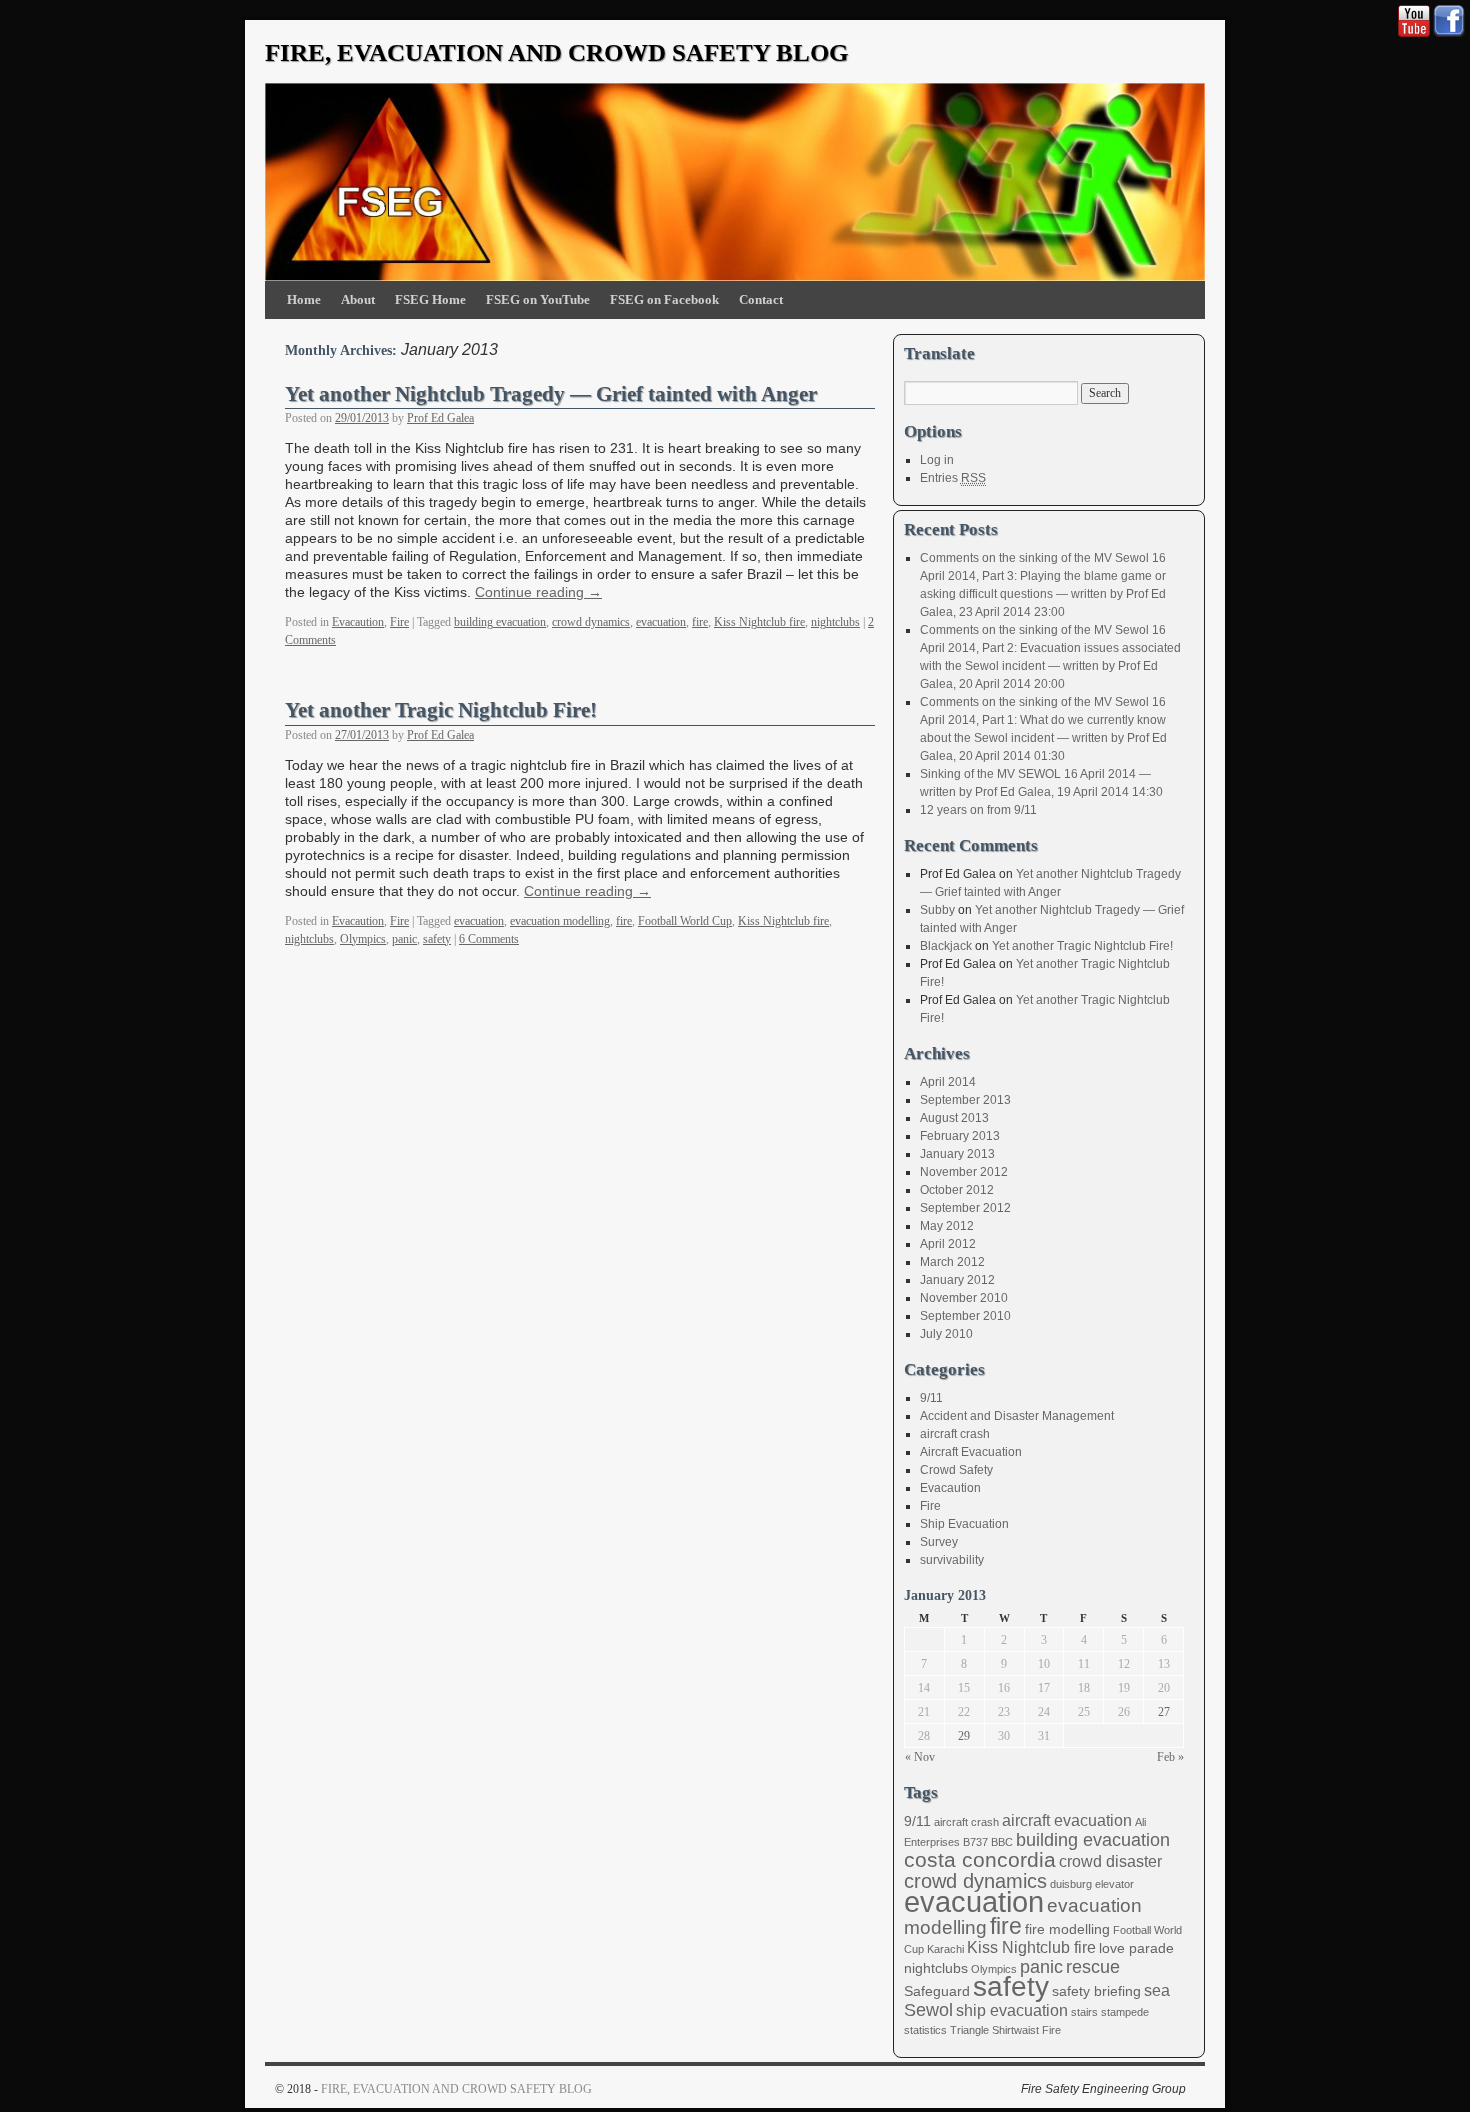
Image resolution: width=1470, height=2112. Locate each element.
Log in (937, 460)
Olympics (363, 939)
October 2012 (957, 1190)
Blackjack (946, 946)
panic (404, 939)
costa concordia (980, 1859)
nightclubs (835, 622)
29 (964, 1736)
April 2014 (948, 1082)
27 (1164, 1712)
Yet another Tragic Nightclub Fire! (441, 710)
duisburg (1071, 1884)
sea (1157, 1990)
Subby (937, 910)
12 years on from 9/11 (978, 810)
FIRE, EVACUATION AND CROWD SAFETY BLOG (556, 52)
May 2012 (947, 1226)
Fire (399, 622)
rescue (1093, 1967)
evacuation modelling (560, 921)
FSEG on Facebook (664, 299)
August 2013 (954, 1118)
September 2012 (965, 1208)
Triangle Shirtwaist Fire (1005, 2030)
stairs (1084, 2012)
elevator (1114, 1884)
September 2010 (965, 1316)
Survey (939, 1542)
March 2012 (952, 1262)
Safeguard (937, 1991)
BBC (1002, 1842)
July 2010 (946, 1334)
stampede (1125, 2012)
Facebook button (1449, 21)
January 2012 (957, 1280)
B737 (975, 1842)
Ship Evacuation (964, 1524)
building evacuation (500, 622)
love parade (1136, 1948)
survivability (952, 1560)
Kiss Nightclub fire (759, 622)
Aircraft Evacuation (971, 1452)
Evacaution (358, 622)
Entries (953, 478)
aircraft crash (955, 1434)
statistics (925, 2030)
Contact (761, 299)
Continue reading (538, 592)
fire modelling (1067, 1929)
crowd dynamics (591, 622)
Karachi (945, 1949)
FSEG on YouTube (538, 299)
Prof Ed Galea (440, 418)
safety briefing (1096, 1991)
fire (700, 622)
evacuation (661, 622)
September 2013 (965, 1100)
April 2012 (948, 1244)
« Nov (920, 1757)
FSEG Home (430, 299)
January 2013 (957, 1154)
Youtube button (1414, 21)
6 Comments (489, 939)
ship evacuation (1012, 2010)
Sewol (928, 2010)
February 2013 (960, 1136)
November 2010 (964, 1298)
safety (437, 939)
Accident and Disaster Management (1017, 1416)
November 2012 (964, 1172)
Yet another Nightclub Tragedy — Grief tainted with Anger (551, 394)
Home (304, 299)
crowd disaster (1110, 1861)
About (358, 299)
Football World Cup (685, 921)
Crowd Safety (956, 1470)
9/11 (931, 1398)
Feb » (1170, 1757)
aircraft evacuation (1067, 1820)
